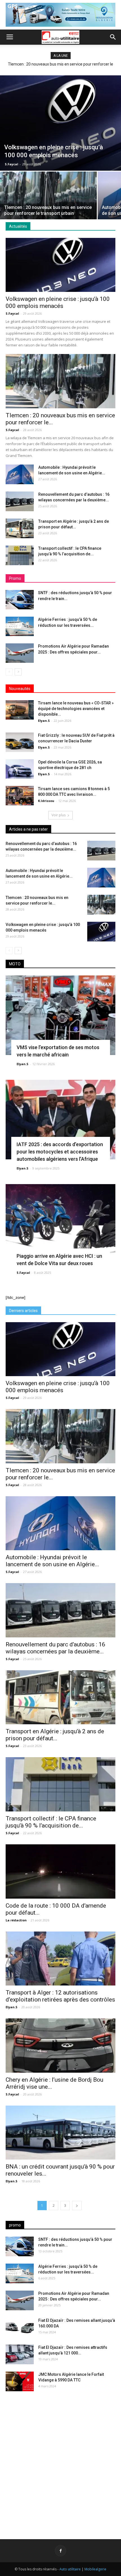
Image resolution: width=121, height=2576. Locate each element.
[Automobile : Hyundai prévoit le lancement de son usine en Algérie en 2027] (20, 474)
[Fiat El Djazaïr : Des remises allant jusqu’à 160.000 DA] (20, 2327)
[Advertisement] (60, 2461)
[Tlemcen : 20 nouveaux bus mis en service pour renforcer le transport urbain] (48, 208)
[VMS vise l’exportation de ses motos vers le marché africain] (60, 1015)
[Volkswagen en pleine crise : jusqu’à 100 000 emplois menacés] (60, 123)
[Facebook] (60, 2551)
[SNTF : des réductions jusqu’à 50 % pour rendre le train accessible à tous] (20, 600)
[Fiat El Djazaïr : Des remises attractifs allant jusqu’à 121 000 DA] (20, 2354)
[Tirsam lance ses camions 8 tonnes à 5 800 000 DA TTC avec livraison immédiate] (20, 796)
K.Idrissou (46, 801)
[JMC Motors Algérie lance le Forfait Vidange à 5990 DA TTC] (20, 2381)
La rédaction (16, 1920)
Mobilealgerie (95, 2569)
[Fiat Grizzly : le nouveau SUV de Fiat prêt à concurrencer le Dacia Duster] (20, 742)
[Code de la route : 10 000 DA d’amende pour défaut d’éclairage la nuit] (60, 1871)
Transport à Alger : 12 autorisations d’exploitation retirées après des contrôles (60, 1996)
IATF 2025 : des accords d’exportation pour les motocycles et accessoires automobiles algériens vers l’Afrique (60, 1152)
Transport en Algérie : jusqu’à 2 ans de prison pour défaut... (55, 1735)
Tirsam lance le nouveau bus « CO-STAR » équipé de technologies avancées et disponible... (76, 709)
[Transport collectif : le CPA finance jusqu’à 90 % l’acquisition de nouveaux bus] (20, 555)
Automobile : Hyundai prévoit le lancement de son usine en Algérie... (52, 1561)
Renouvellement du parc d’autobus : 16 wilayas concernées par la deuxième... (55, 1648)
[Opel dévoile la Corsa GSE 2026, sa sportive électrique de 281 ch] (20, 769)
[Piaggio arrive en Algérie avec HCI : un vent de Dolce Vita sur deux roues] (60, 1224)
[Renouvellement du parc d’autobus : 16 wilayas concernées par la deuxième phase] (20, 501)
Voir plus (59, 815)
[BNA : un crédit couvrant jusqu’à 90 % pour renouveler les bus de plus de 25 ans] (60, 2133)
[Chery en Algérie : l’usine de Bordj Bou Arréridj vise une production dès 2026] (60, 2046)
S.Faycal (12, 164)
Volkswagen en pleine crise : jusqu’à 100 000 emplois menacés (58, 302)
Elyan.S (44, 721)
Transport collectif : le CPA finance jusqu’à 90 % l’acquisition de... (51, 1822)
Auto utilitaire (70, 2569)
